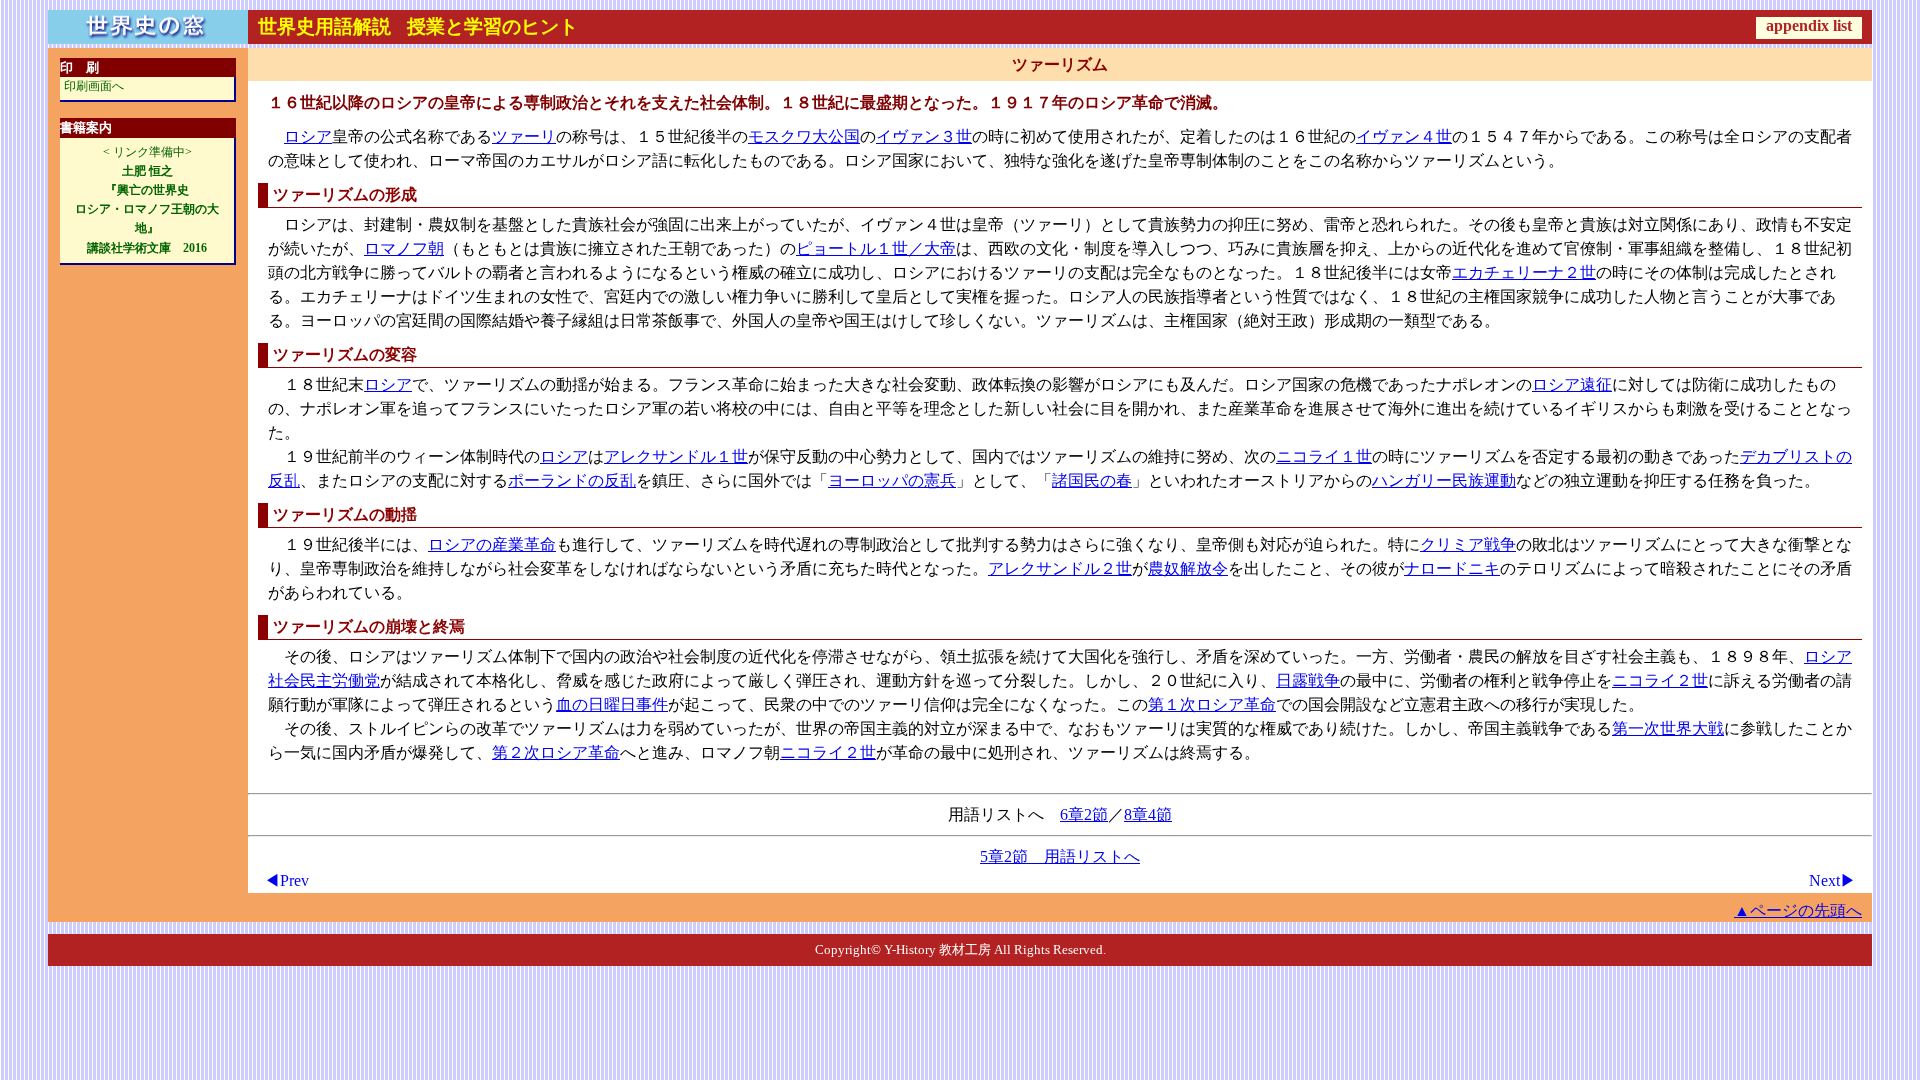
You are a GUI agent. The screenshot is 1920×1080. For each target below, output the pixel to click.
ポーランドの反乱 (572, 480)
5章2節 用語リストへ (1060, 856)
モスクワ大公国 (804, 136)
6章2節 (1084, 814)
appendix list (1809, 25)
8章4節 (1148, 814)
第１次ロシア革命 (1212, 704)
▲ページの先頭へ (1798, 910)
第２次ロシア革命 (556, 752)
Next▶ (1832, 880)
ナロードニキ (1452, 568)
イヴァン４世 (1404, 136)
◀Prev (286, 880)
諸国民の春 (1092, 480)
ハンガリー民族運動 (1444, 480)
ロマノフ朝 (404, 248)
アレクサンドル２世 (1060, 568)
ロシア (308, 136)
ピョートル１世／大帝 (876, 248)
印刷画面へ (94, 86)
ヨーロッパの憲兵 (892, 480)
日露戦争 (1308, 680)
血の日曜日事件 (612, 704)
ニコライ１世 (1324, 456)
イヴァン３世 (924, 136)
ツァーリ (524, 136)
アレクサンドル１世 (676, 456)
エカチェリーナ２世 (1524, 272)
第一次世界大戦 (1668, 728)
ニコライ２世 (1660, 680)
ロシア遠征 (1572, 384)
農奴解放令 (1188, 568)
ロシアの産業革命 (492, 544)
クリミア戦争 (1468, 544)
